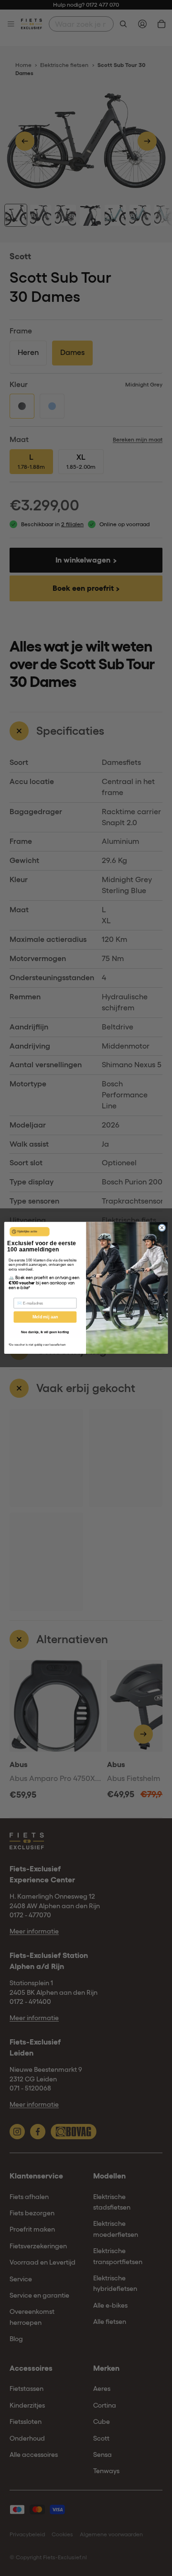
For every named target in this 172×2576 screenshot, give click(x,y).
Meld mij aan (45, 1317)
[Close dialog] (162, 1228)
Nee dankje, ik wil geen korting (45, 1332)
